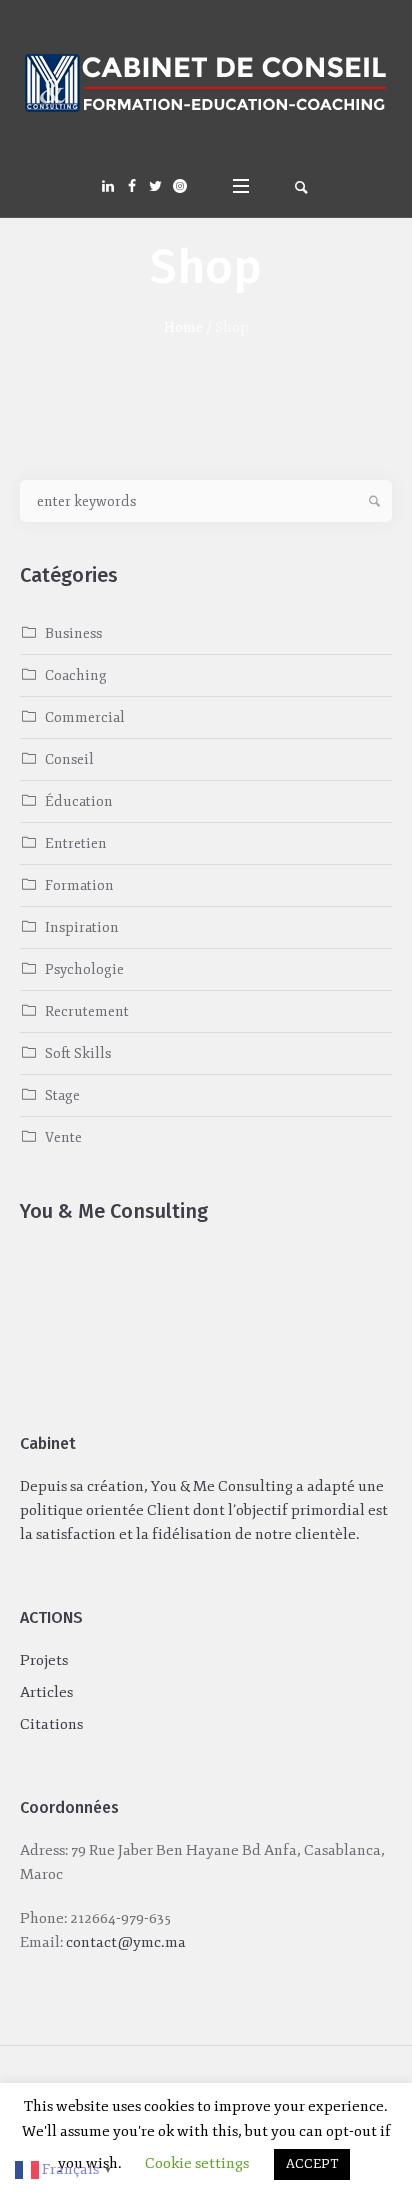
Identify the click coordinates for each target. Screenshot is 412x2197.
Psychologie (84, 969)
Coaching (76, 675)
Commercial (85, 717)
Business (73, 633)
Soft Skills (78, 1053)
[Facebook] (132, 186)
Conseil (69, 759)
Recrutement (87, 1011)
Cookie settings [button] (197, 2163)
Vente (63, 1137)
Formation (79, 885)
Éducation (79, 801)
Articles (46, 1692)
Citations (51, 1724)
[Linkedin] (108, 186)
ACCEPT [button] (312, 2164)
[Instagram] (180, 186)
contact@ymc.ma (126, 1942)
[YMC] (206, 85)
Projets (44, 1660)
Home (183, 327)
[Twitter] (156, 186)
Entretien (76, 843)
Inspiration (82, 927)
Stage (62, 1095)
